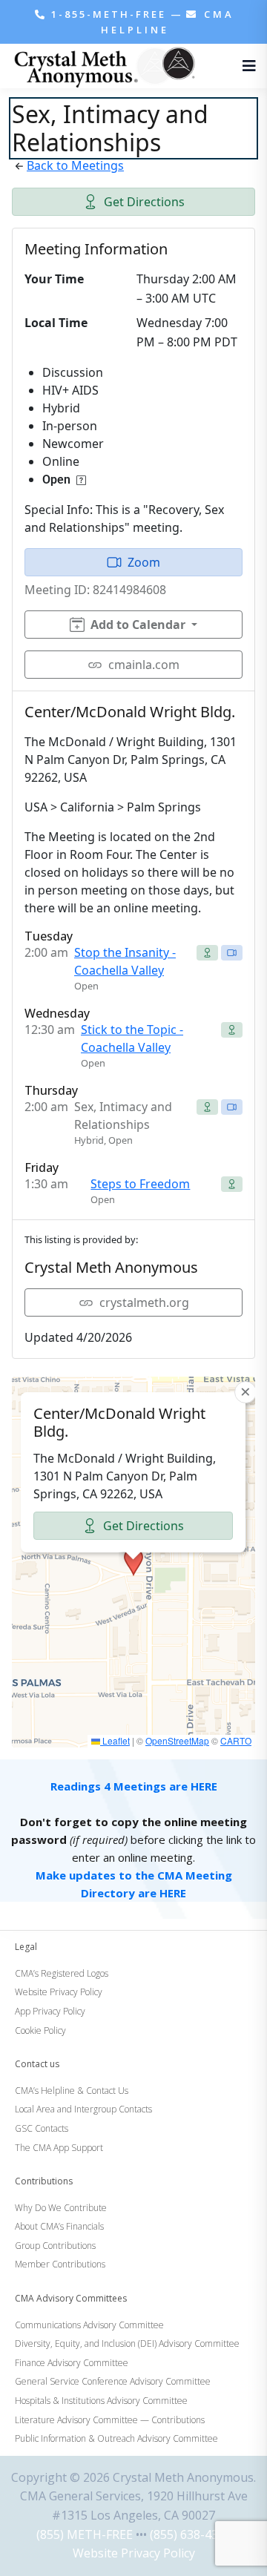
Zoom (144, 562)
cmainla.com (144, 665)
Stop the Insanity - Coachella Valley (125, 961)
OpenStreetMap (177, 1740)
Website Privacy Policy (134, 2553)
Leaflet (115, 1740)
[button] (133, 1562)
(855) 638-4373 (191, 2534)
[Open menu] (245, 66)
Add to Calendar (138, 625)
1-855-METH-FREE (109, 14)
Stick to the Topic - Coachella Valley (132, 1038)
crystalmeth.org (144, 1302)
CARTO (236, 1740)
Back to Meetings (75, 165)
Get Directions (144, 202)
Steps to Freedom (140, 1184)
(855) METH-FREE (85, 2534)
